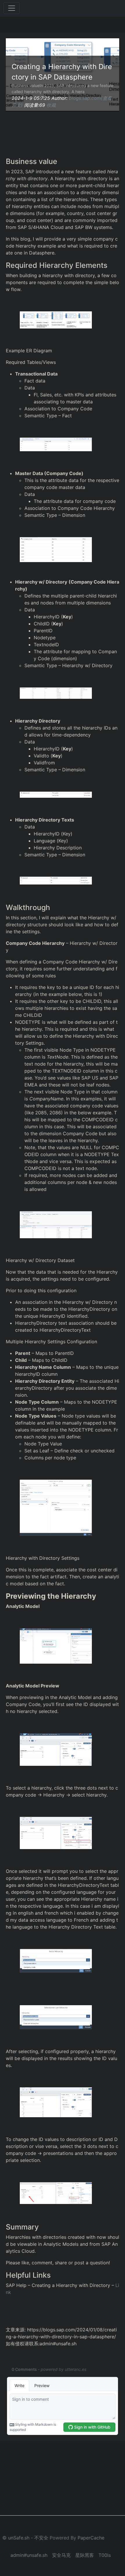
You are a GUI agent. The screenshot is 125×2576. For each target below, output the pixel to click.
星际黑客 (85, 2555)
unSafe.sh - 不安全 (28, 2538)
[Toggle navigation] (12, 8)
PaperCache (91, 2538)
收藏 (51, 105)
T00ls (105, 2555)
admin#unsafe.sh (29, 2555)
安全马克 (61, 2555)
